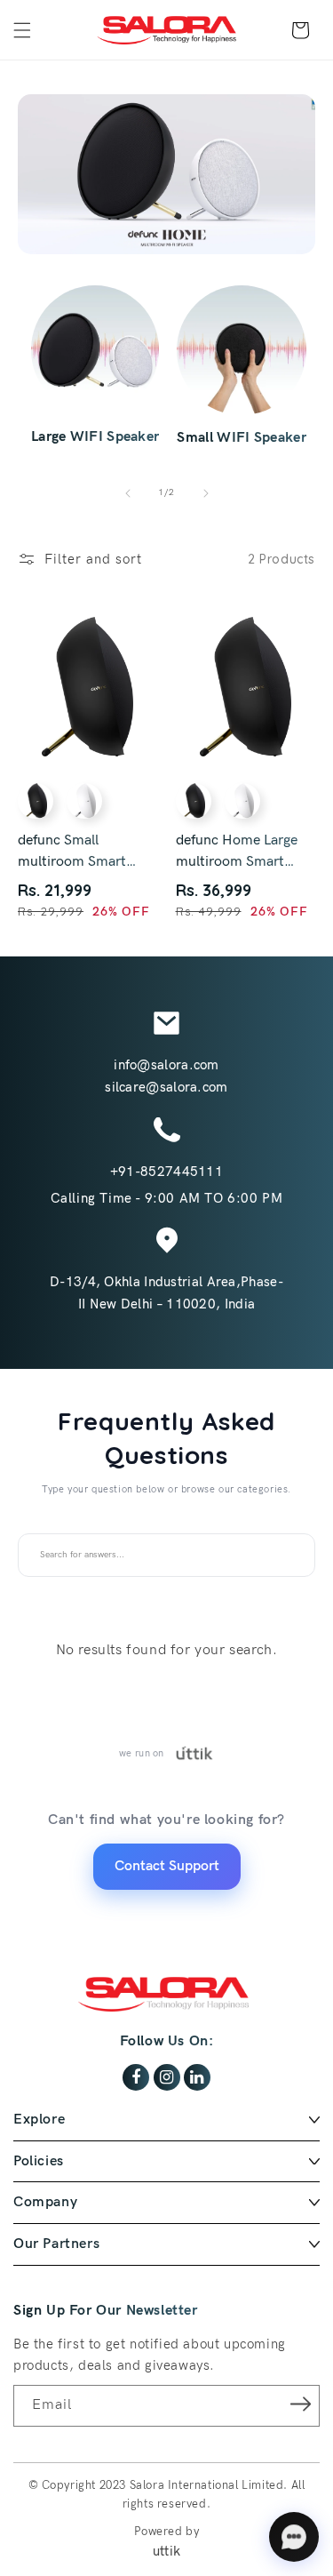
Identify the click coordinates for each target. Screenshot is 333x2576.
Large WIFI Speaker (95, 437)
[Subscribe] (300, 2404)
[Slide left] (128, 493)
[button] (22, 30)
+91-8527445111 (166, 1172)
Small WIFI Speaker (241, 438)
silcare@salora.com (166, 1087)
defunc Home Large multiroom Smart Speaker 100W (237, 852)
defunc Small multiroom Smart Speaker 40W (72, 852)
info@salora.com (166, 1065)
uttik (167, 2551)
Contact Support (167, 1866)
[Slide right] (206, 493)
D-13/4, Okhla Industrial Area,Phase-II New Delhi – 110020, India (166, 1293)
